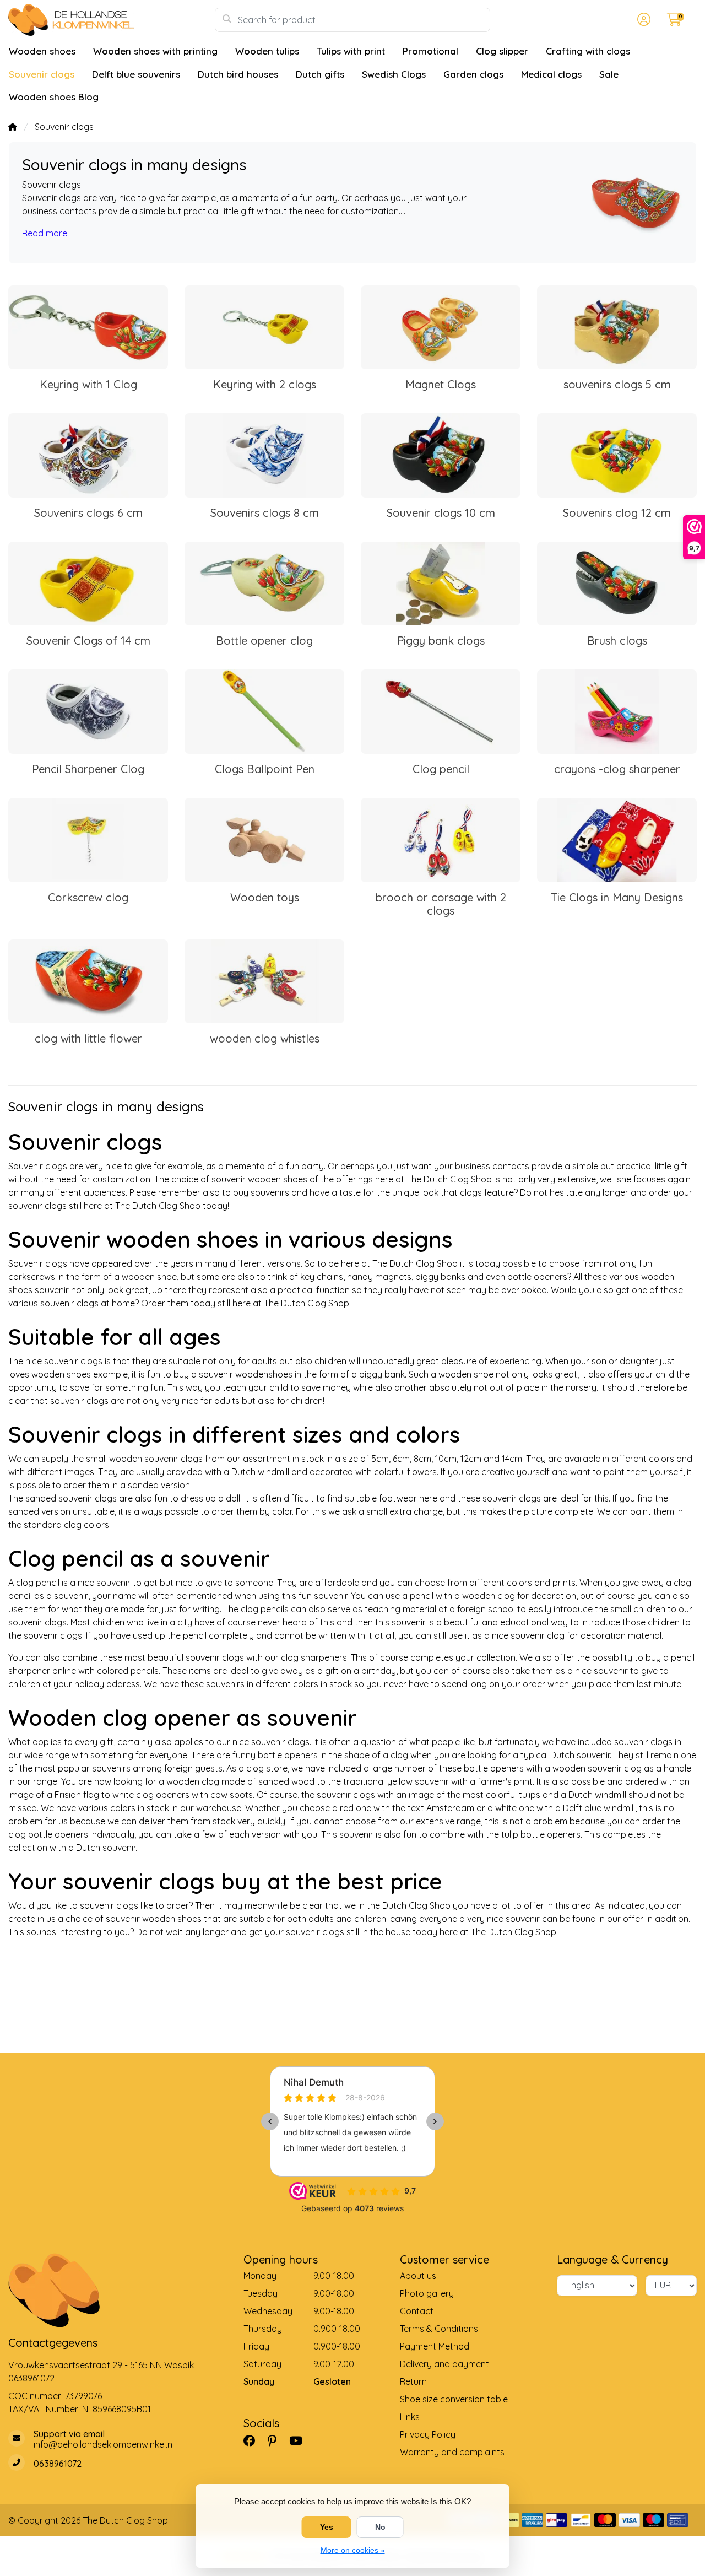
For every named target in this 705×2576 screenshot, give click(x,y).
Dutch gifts (320, 74)
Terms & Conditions (439, 2329)
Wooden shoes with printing (155, 51)
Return (413, 2381)
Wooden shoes (42, 51)
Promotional (430, 51)
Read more (45, 233)
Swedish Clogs (394, 74)
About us (418, 2276)
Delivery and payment (444, 2364)
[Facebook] (254, 2440)
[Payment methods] (532, 2520)
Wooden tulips (267, 51)
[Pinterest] (276, 2440)
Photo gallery (427, 2293)
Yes (327, 2527)
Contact (417, 2311)
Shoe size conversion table (454, 2399)
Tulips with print (351, 51)
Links (410, 2417)
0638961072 (31, 2378)
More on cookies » (353, 2550)
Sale (609, 74)
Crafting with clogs (588, 51)
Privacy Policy (428, 2434)
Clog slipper (502, 51)
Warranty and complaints (452, 2452)
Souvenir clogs (42, 74)
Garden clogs (473, 74)
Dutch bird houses (238, 74)
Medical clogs (551, 74)
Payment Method (435, 2346)
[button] (642, 20)
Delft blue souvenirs (136, 74)
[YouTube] (300, 2440)
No (380, 2527)
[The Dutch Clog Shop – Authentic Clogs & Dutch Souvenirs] (112, 20)
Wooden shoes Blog (54, 97)
